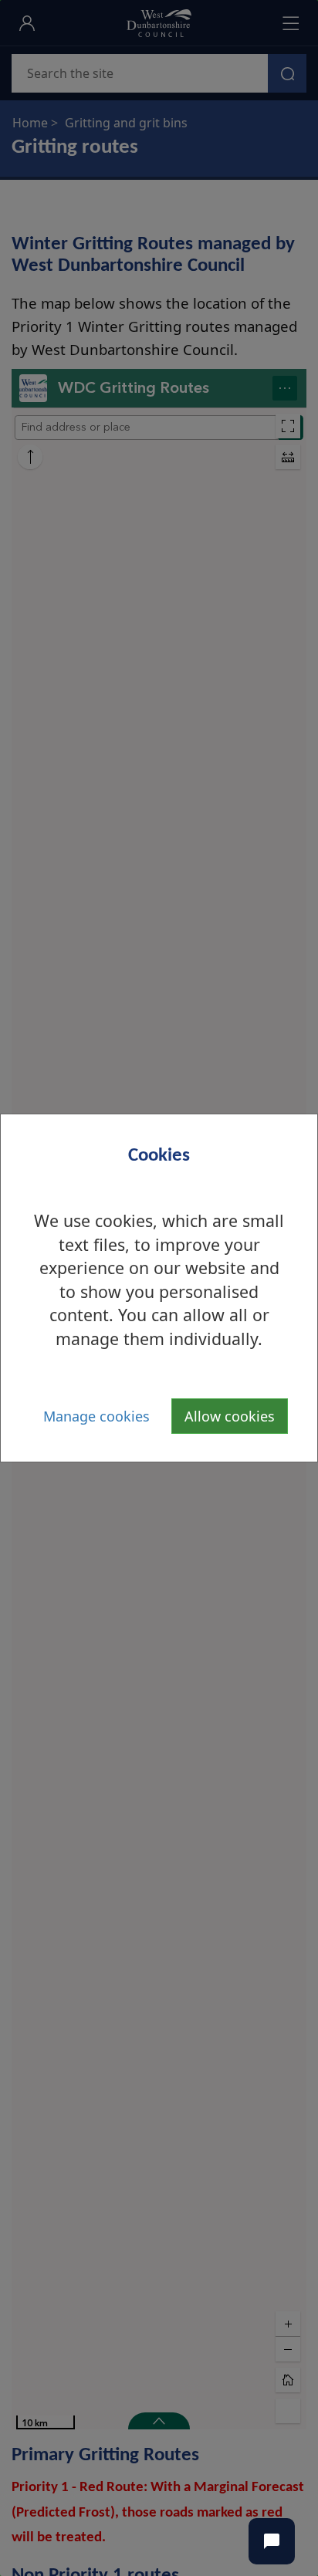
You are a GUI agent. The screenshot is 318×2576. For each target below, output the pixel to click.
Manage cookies (96, 1416)
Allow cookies (230, 1416)
